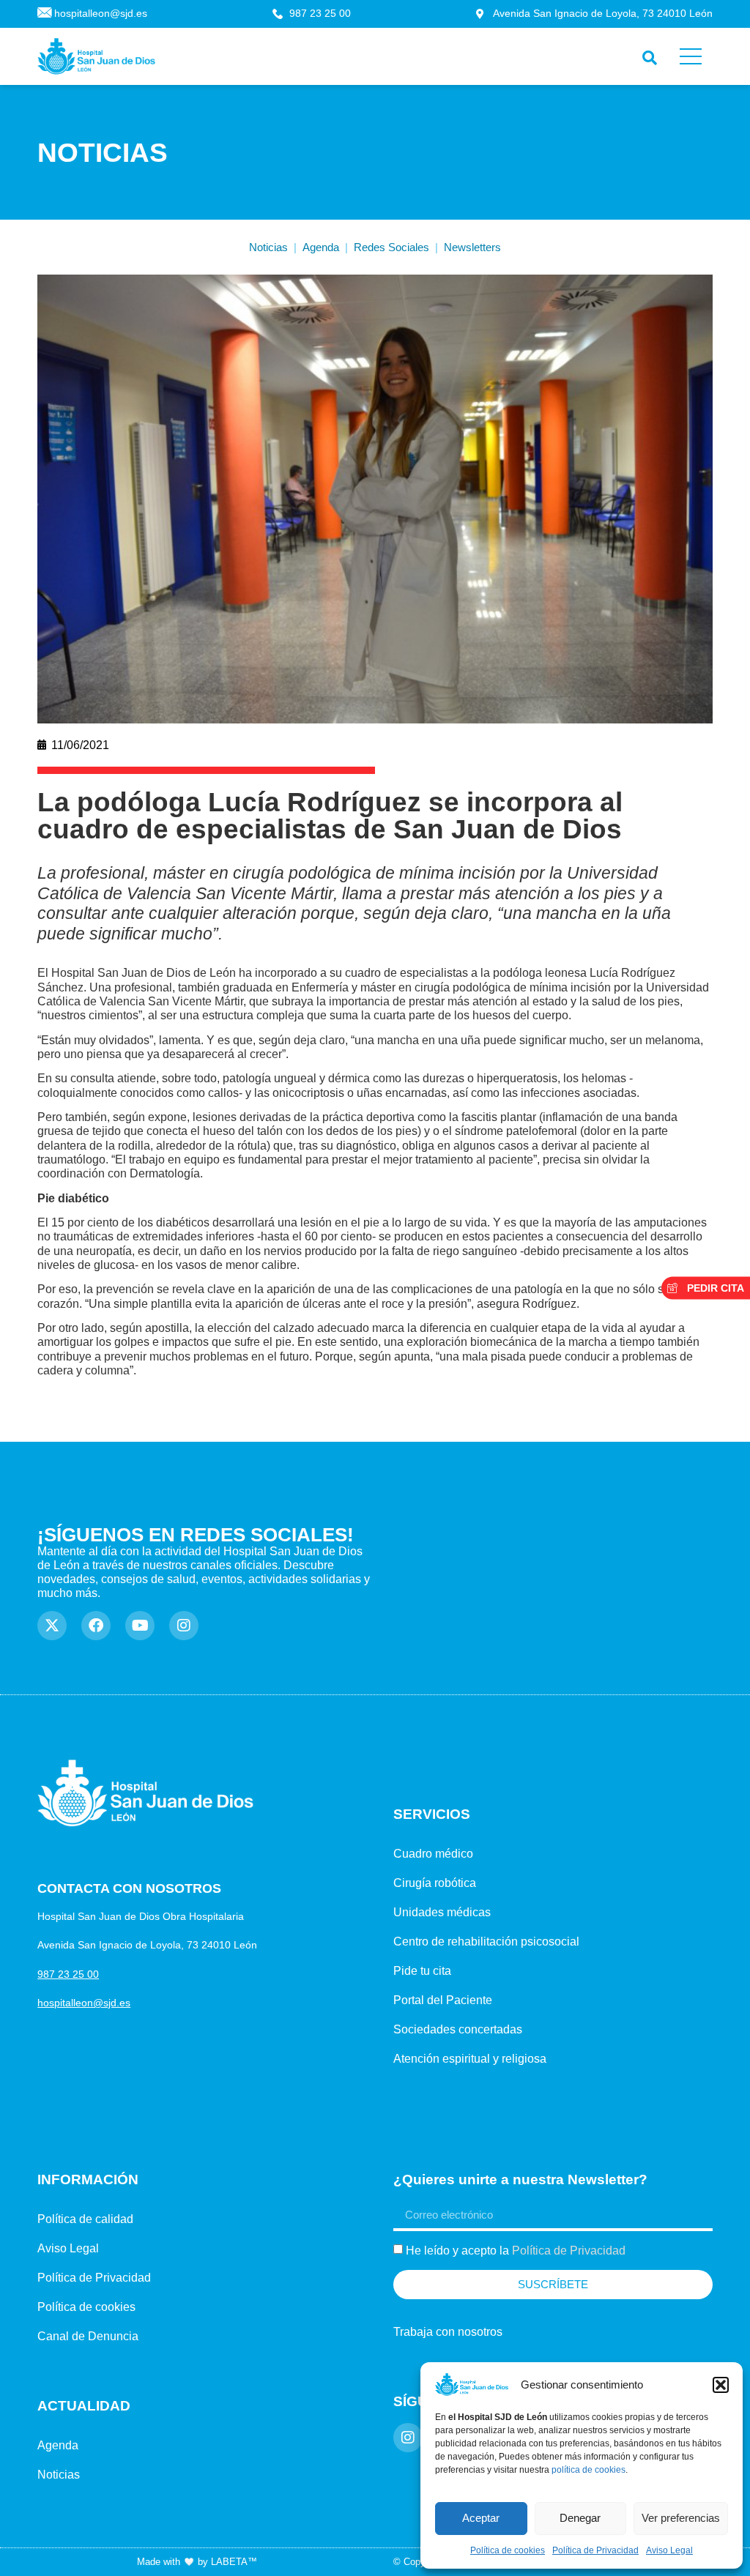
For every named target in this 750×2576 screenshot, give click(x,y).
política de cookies (589, 2470)
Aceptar (481, 2518)
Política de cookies (508, 2550)
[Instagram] (184, 1626)
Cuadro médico (433, 1854)
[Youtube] (140, 1626)
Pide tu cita (422, 1971)
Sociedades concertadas (458, 2029)
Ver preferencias (681, 2518)
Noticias (268, 247)
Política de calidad (85, 2219)
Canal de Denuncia (88, 2336)
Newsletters (472, 247)
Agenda (321, 247)
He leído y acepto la (516, 2251)
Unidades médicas (442, 1912)
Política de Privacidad (595, 2550)
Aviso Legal (669, 2550)
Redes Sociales (391, 247)
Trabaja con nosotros (448, 2332)
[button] (721, 2385)
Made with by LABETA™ (197, 2562)
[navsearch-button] (646, 55)
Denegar (580, 2518)
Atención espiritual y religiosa (470, 2059)
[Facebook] (96, 1626)
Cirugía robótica (435, 1883)
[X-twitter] (52, 1626)
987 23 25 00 (68, 1974)
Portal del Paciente (443, 2000)
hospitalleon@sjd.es (84, 2003)
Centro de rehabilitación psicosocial (486, 1942)
